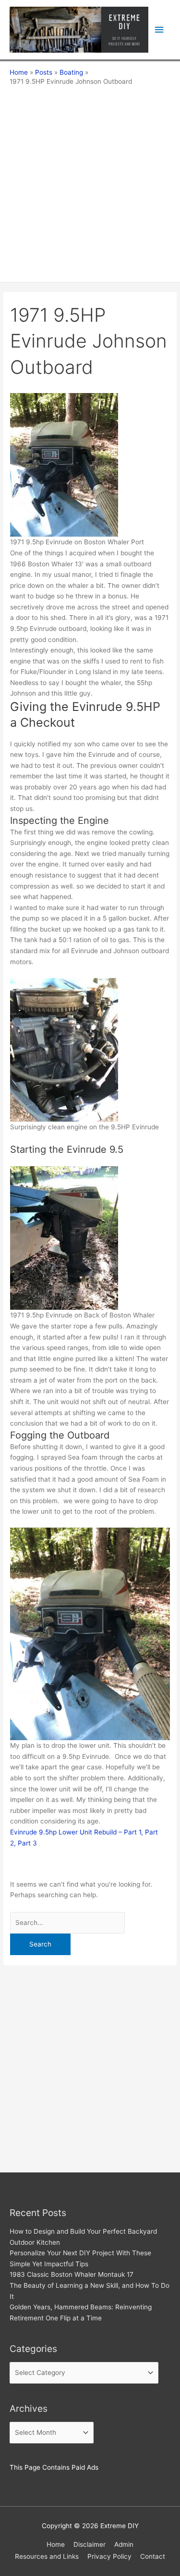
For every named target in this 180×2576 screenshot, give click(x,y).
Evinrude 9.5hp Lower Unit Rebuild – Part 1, (78, 1832)
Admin (124, 2544)
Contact (153, 2556)
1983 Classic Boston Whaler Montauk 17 (72, 2274)
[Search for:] (67, 1923)
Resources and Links (47, 2556)
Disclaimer (90, 2544)
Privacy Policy (109, 2556)
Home (56, 2544)
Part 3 (26, 1843)
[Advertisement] (90, 181)
